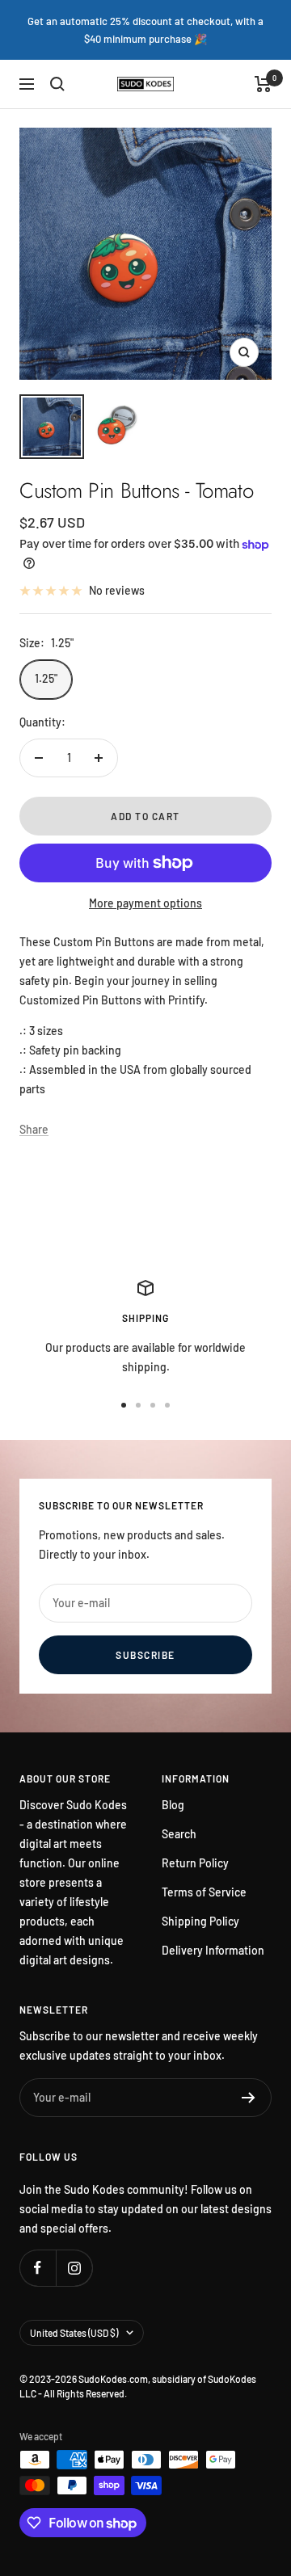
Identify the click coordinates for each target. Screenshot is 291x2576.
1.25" (46, 678)
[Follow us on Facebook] (38, 2268)
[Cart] (263, 84)
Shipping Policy (200, 1921)
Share (34, 1129)
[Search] (57, 84)
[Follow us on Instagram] (74, 2268)
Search (179, 1834)
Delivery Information (213, 1950)
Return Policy (195, 1863)
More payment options (145, 903)
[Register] (249, 2098)
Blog (173, 1805)
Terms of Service (204, 1892)
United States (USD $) (74, 2333)
